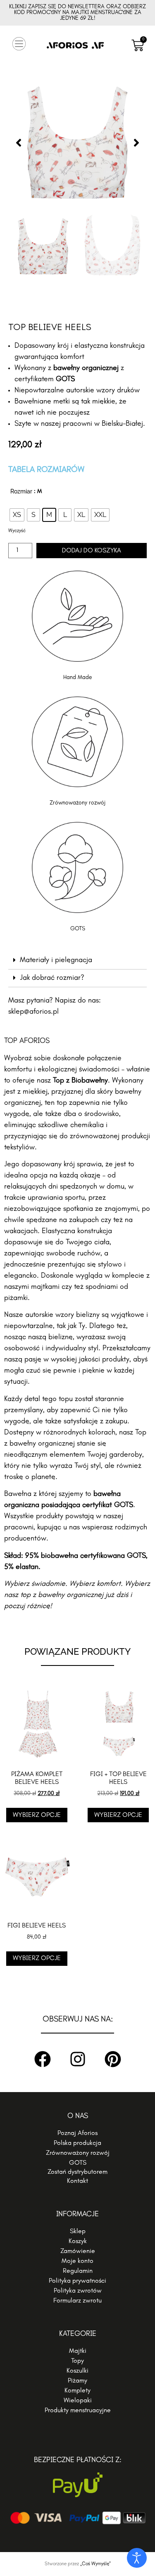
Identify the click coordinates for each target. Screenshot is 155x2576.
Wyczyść (17, 531)
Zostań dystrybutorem (77, 2172)
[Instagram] (78, 2059)
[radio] (17, 515)
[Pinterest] (113, 2059)
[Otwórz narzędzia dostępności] (137, 2558)
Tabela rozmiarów (46, 470)
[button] (19, 45)
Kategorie (78, 2334)
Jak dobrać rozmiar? (52, 978)
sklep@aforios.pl (33, 1012)
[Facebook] (43, 2059)
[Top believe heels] (77, 143)
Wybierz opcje (37, 1815)
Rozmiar (21, 491)
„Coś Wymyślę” (95, 2564)
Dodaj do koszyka (92, 551)
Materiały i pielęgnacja (56, 960)
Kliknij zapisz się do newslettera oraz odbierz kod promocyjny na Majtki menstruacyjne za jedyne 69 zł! (77, 13)
